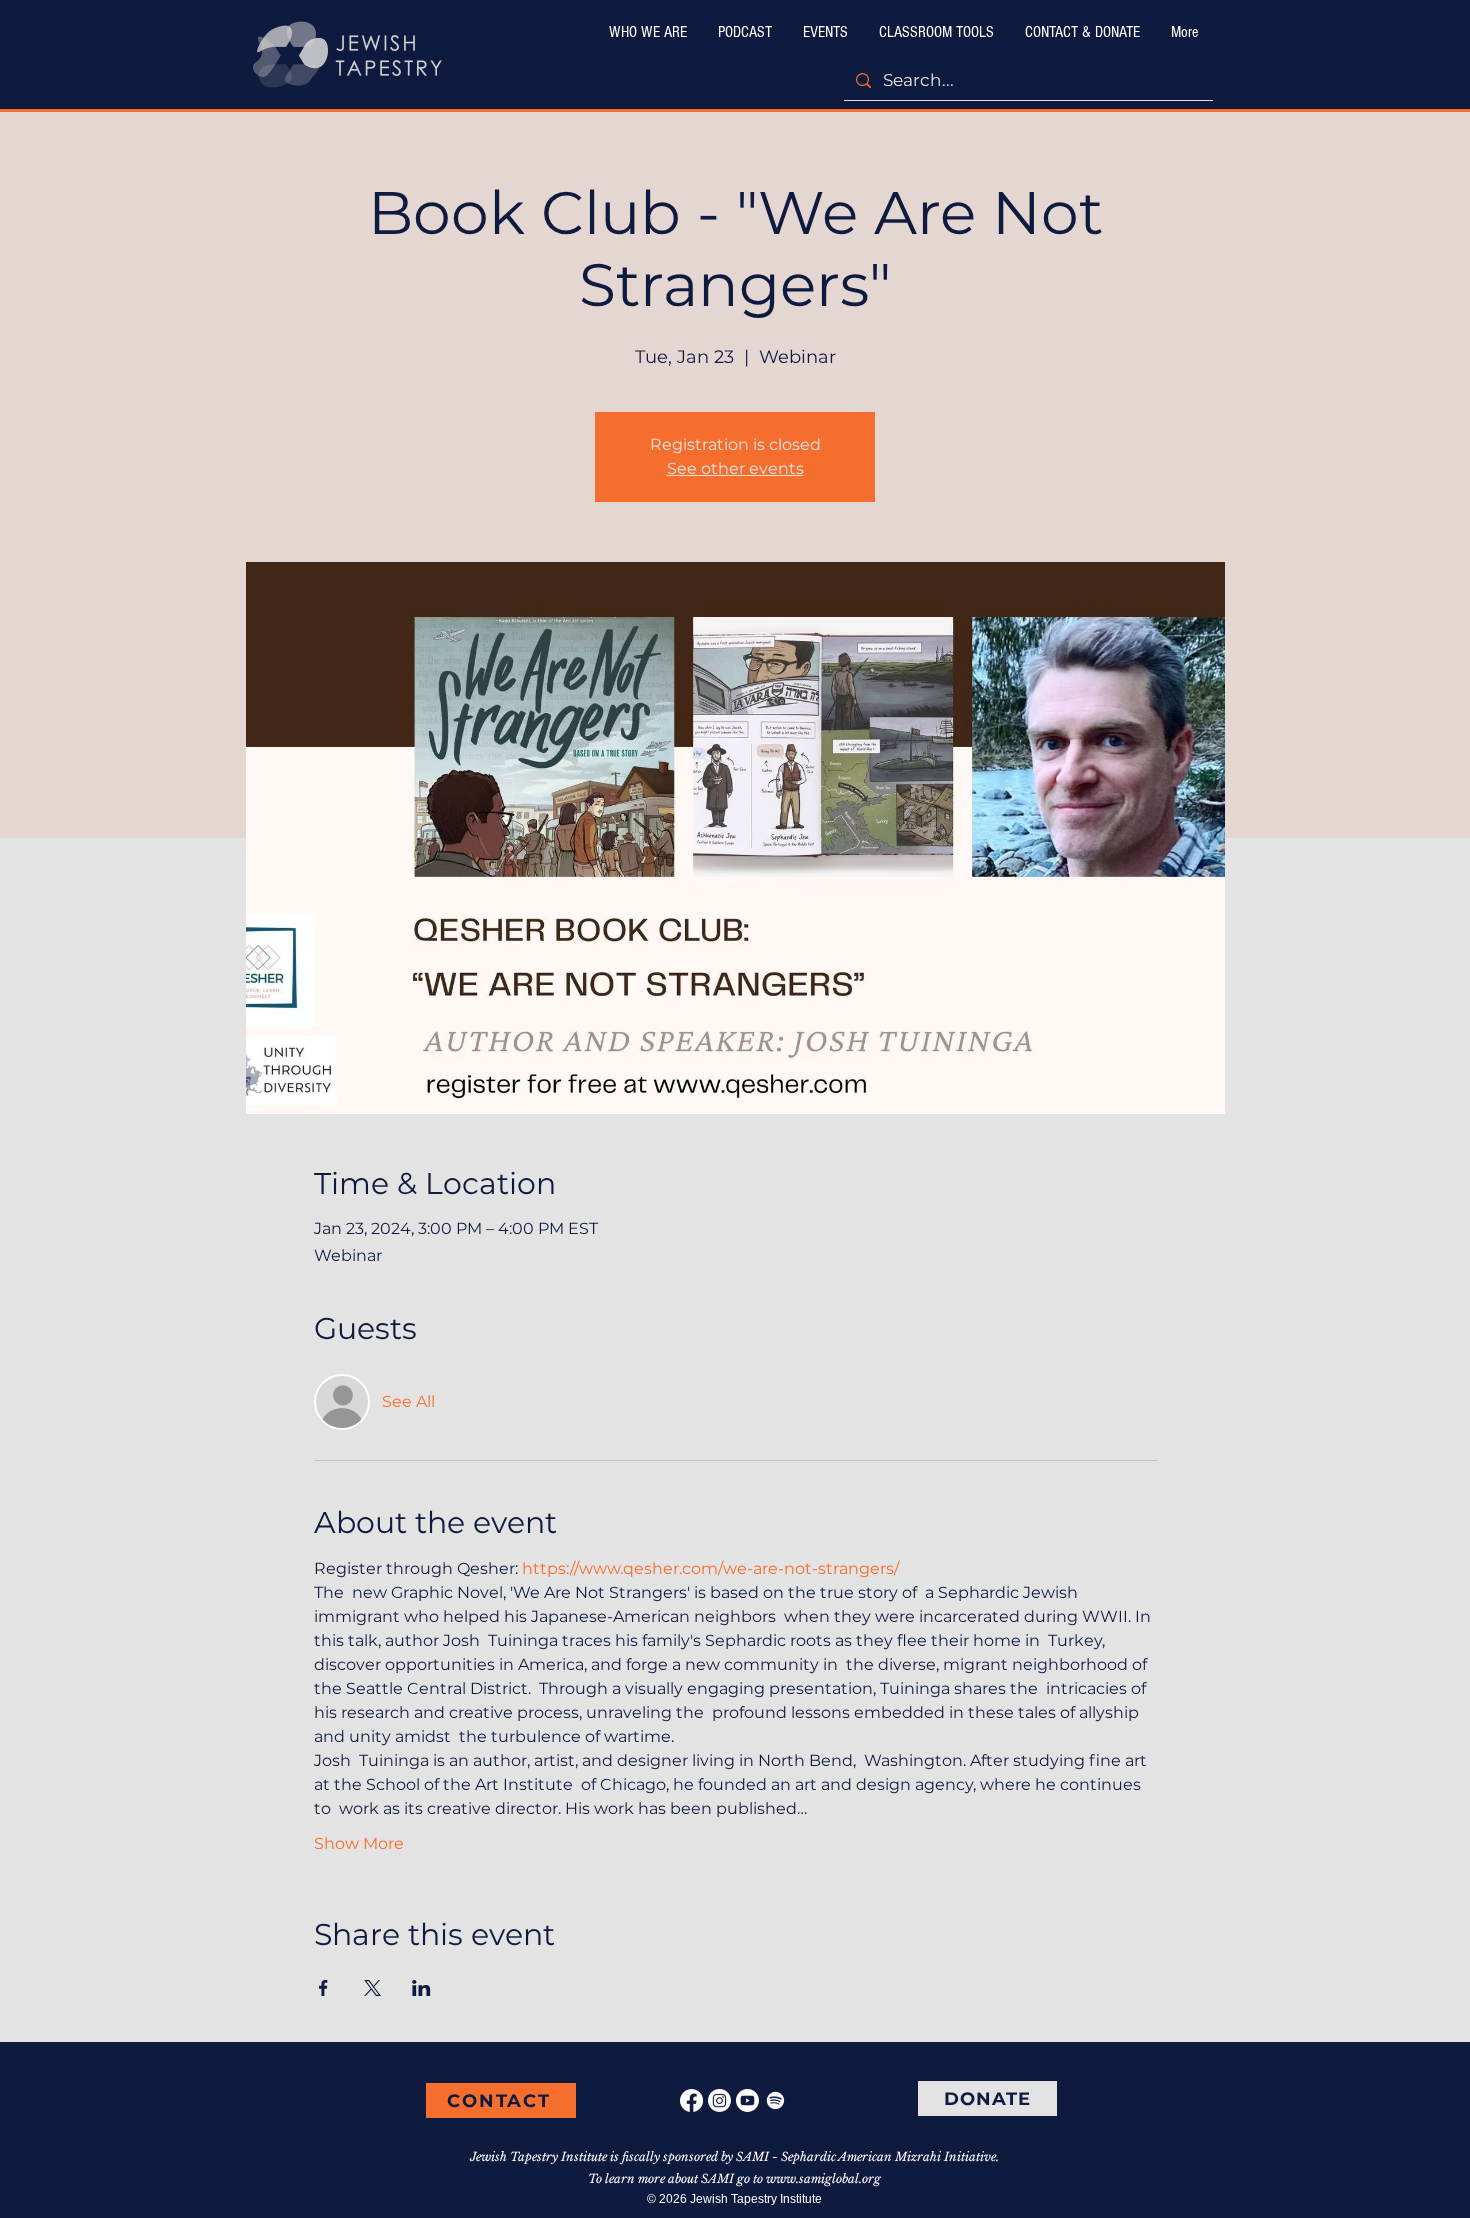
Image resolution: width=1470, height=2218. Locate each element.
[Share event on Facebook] (323, 1988)
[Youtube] (747, 2100)
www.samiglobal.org (823, 2178)
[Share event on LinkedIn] (421, 1988)
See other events (735, 468)
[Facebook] (691, 2100)
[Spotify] (775, 2100)
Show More (359, 1843)
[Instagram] (719, 2100)
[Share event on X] (372, 1988)
